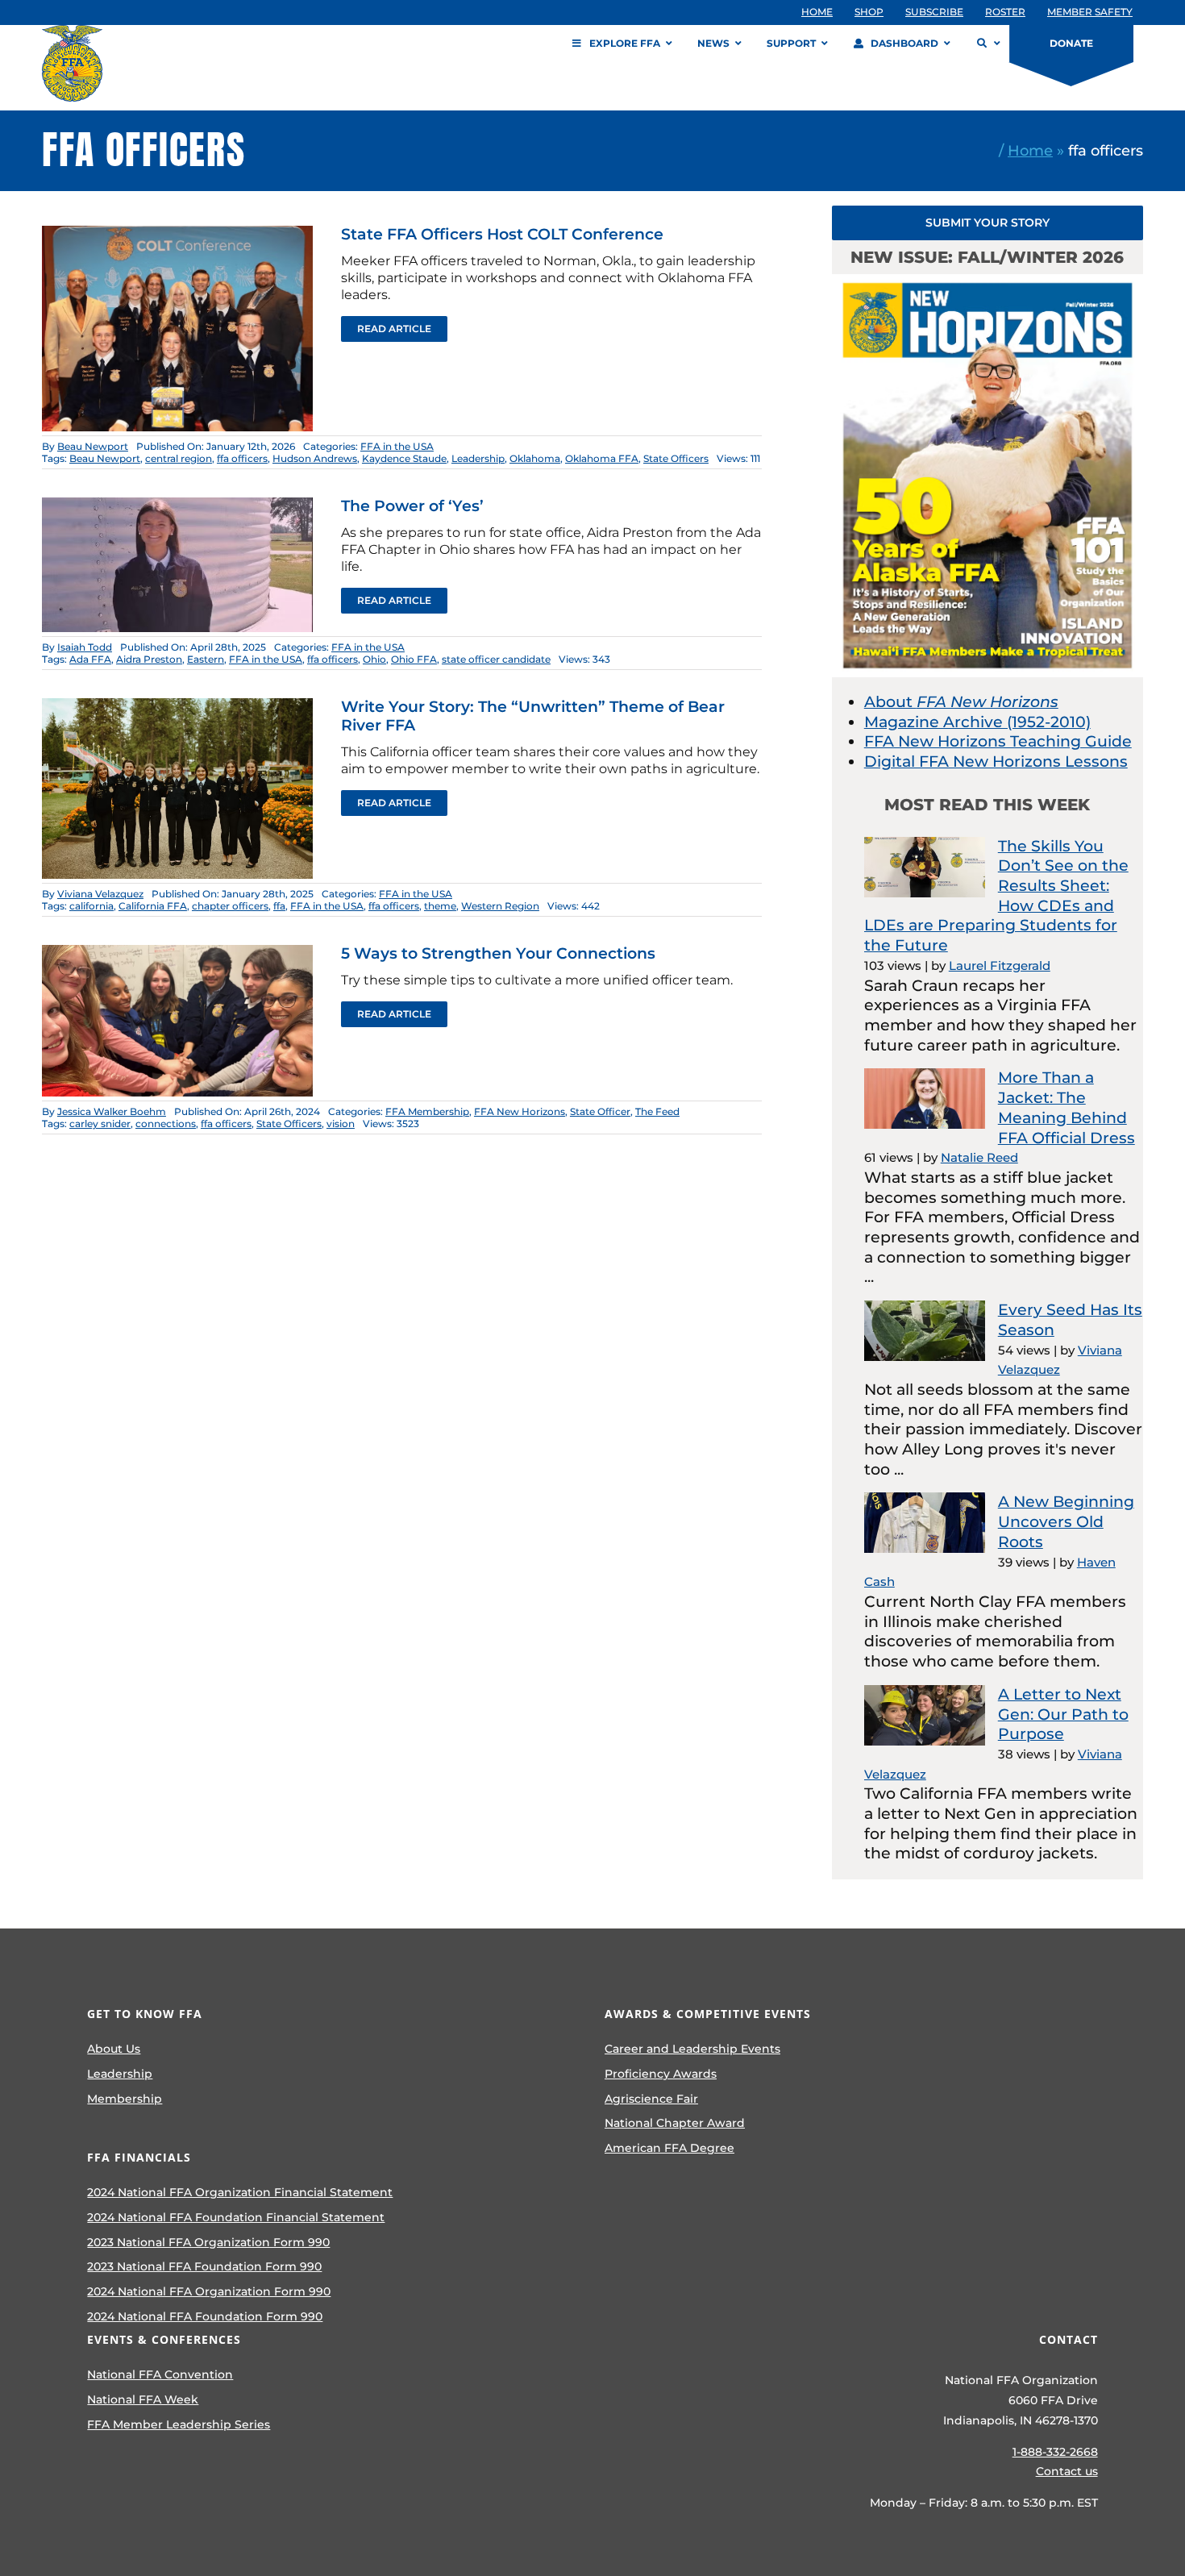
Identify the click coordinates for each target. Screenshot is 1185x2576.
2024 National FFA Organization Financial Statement (240, 2192)
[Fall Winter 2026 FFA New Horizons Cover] (987, 282)
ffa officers (242, 458)
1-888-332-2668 (1055, 2452)
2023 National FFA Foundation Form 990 (204, 2266)
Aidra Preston (149, 659)
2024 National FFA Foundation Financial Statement (236, 2217)
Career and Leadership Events (692, 2049)
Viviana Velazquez (100, 894)
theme (440, 906)
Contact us (1067, 2471)
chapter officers (230, 906)
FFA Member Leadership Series (179, 2424)
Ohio (374, 659)
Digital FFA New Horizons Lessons (996, 762)
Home (1030, 150)
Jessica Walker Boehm (112, 1111)
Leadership (478, 458)
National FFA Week (143, 2399)
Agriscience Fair (651, 2099)
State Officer (600, 1111)
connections (166, 1124)
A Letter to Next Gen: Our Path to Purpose (1063, 1714)
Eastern (206, 659)
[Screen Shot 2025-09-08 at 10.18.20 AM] (177, 233)
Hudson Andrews (315, 458)
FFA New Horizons (520, 1111)
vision (341, 1124)
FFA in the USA (397, 446)
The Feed (657, 1111)
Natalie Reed (979, 1157)
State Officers (676, 458)
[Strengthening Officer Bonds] (177, 953)
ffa (279, 906)
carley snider (100, 1124)
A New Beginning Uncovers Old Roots (1066, 1521)
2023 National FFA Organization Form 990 (208, 2242)
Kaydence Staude (404, 458)
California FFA (153, 906)
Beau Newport (93, 446)
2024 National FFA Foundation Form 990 (205, 2316)
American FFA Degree (669, 2148)
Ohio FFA (414, 659)
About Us (114, 2049)
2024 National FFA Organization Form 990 (209, 2291)
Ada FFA (90, 659)
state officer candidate (496, 659)
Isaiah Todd (85, 647)
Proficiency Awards (661, 2074)
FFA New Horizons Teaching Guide (998, 741)
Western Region (500, 906)
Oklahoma (535, 458)
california (91, 906)
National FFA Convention (160, 2374)
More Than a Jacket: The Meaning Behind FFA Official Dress (1066, 1107)
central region (179, 458)
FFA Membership (427, 1111)
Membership (125, 2099)
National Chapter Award (675, 2123)
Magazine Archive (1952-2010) (977, 722)
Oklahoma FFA (602, 458)
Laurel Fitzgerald (1000, 965)
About (961, 702)
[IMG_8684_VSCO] (177, 505)
